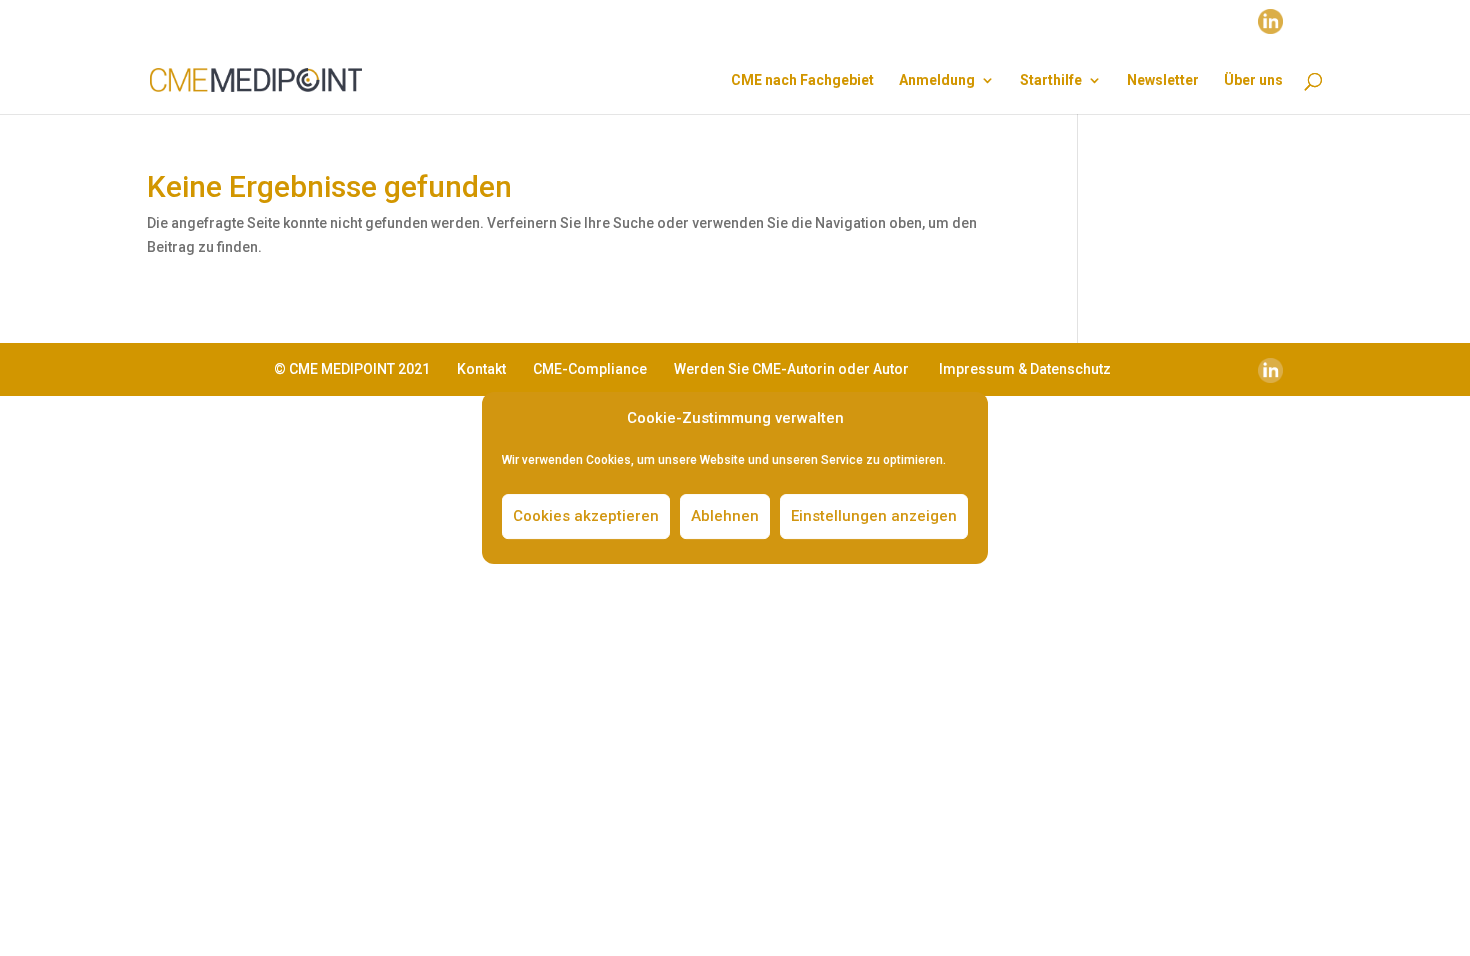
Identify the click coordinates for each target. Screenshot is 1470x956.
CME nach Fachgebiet (802, 80)
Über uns (1253, 80)
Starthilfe (1051, 80)
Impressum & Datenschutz (1025, 369)
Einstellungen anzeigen (874, 516)
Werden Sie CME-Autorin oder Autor (791, 369)
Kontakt (481, 369)
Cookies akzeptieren (586, 516)
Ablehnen (725, 516)
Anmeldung (937, 80)
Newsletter (1163, 80)
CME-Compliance (590, 369)
